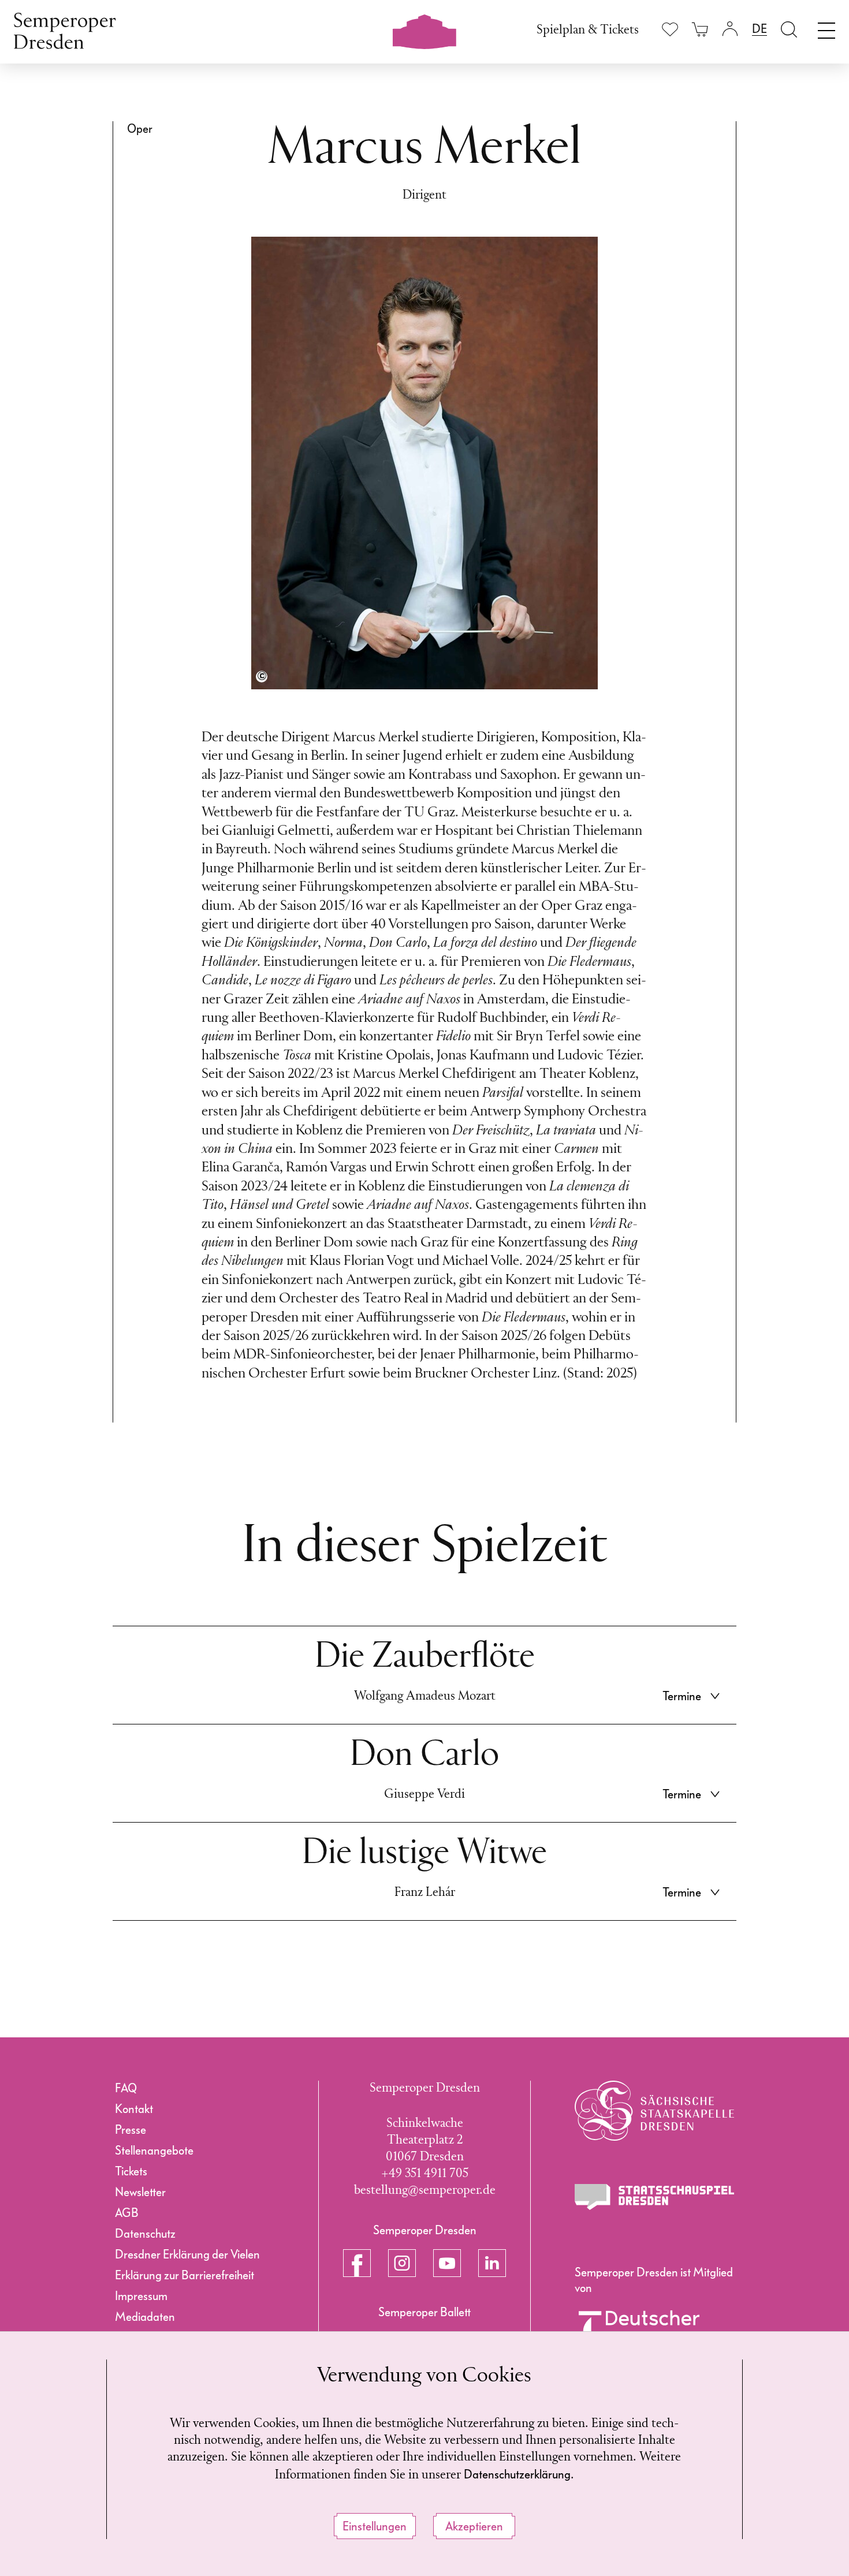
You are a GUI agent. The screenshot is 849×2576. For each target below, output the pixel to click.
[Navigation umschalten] (826, 28)
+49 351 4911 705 (425, 2174)
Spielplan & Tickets (588, 30)
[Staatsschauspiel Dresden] (654, 2197)
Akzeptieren (474, 2526)
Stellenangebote (154, 2151)
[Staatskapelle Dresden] (654, 2111)
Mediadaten (145, 2317)
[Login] (730, 29)
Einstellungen (375, 2526)
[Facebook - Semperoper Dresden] (357, 2263)
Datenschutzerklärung (517, 2474)
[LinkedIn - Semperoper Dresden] (492, 2263)
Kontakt (134, 2109)
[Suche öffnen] (789, 29)
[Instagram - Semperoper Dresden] (402, 2263)
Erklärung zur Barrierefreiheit (185, 2275)
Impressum (141, 2296)
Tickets (131, 2171)
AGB (127, 2213)
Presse (131, 2130)
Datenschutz (145, 2234)
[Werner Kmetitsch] (262, 677)
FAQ (126, 2088)
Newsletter (140, 2192)
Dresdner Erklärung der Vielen (187, 2254)
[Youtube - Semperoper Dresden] (447, 2263)
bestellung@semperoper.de (425, 2191)
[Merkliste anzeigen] (670, 29)
